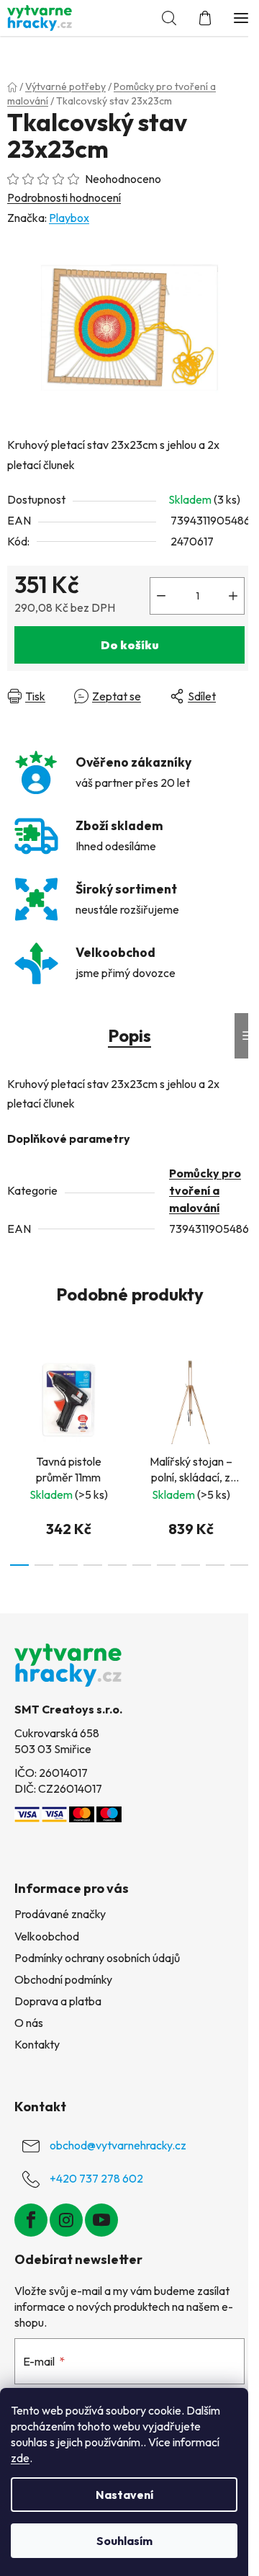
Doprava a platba (58, 2001)
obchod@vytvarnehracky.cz (118, 2145)
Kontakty (37, 2044)
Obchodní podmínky (63, 1979)
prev (15, 1398)
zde (20, 2458)
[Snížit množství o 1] (161, 596)
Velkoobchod (47, 1936)
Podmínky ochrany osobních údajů (97, 1958)
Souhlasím (124, 2541)
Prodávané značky (60, 1914)
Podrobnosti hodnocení (64, 197)
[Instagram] (66, 2220)
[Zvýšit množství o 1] (233, 596)
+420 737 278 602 (96, 2178)
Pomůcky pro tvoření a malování (205, 1190)
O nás (29, 2023)
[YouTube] (101, 2220)
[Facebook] (31, 2220)
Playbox (69, 218)
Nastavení (124, 2495)
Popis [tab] (129, 1035)
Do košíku (130, 645)
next (244, 1398)
